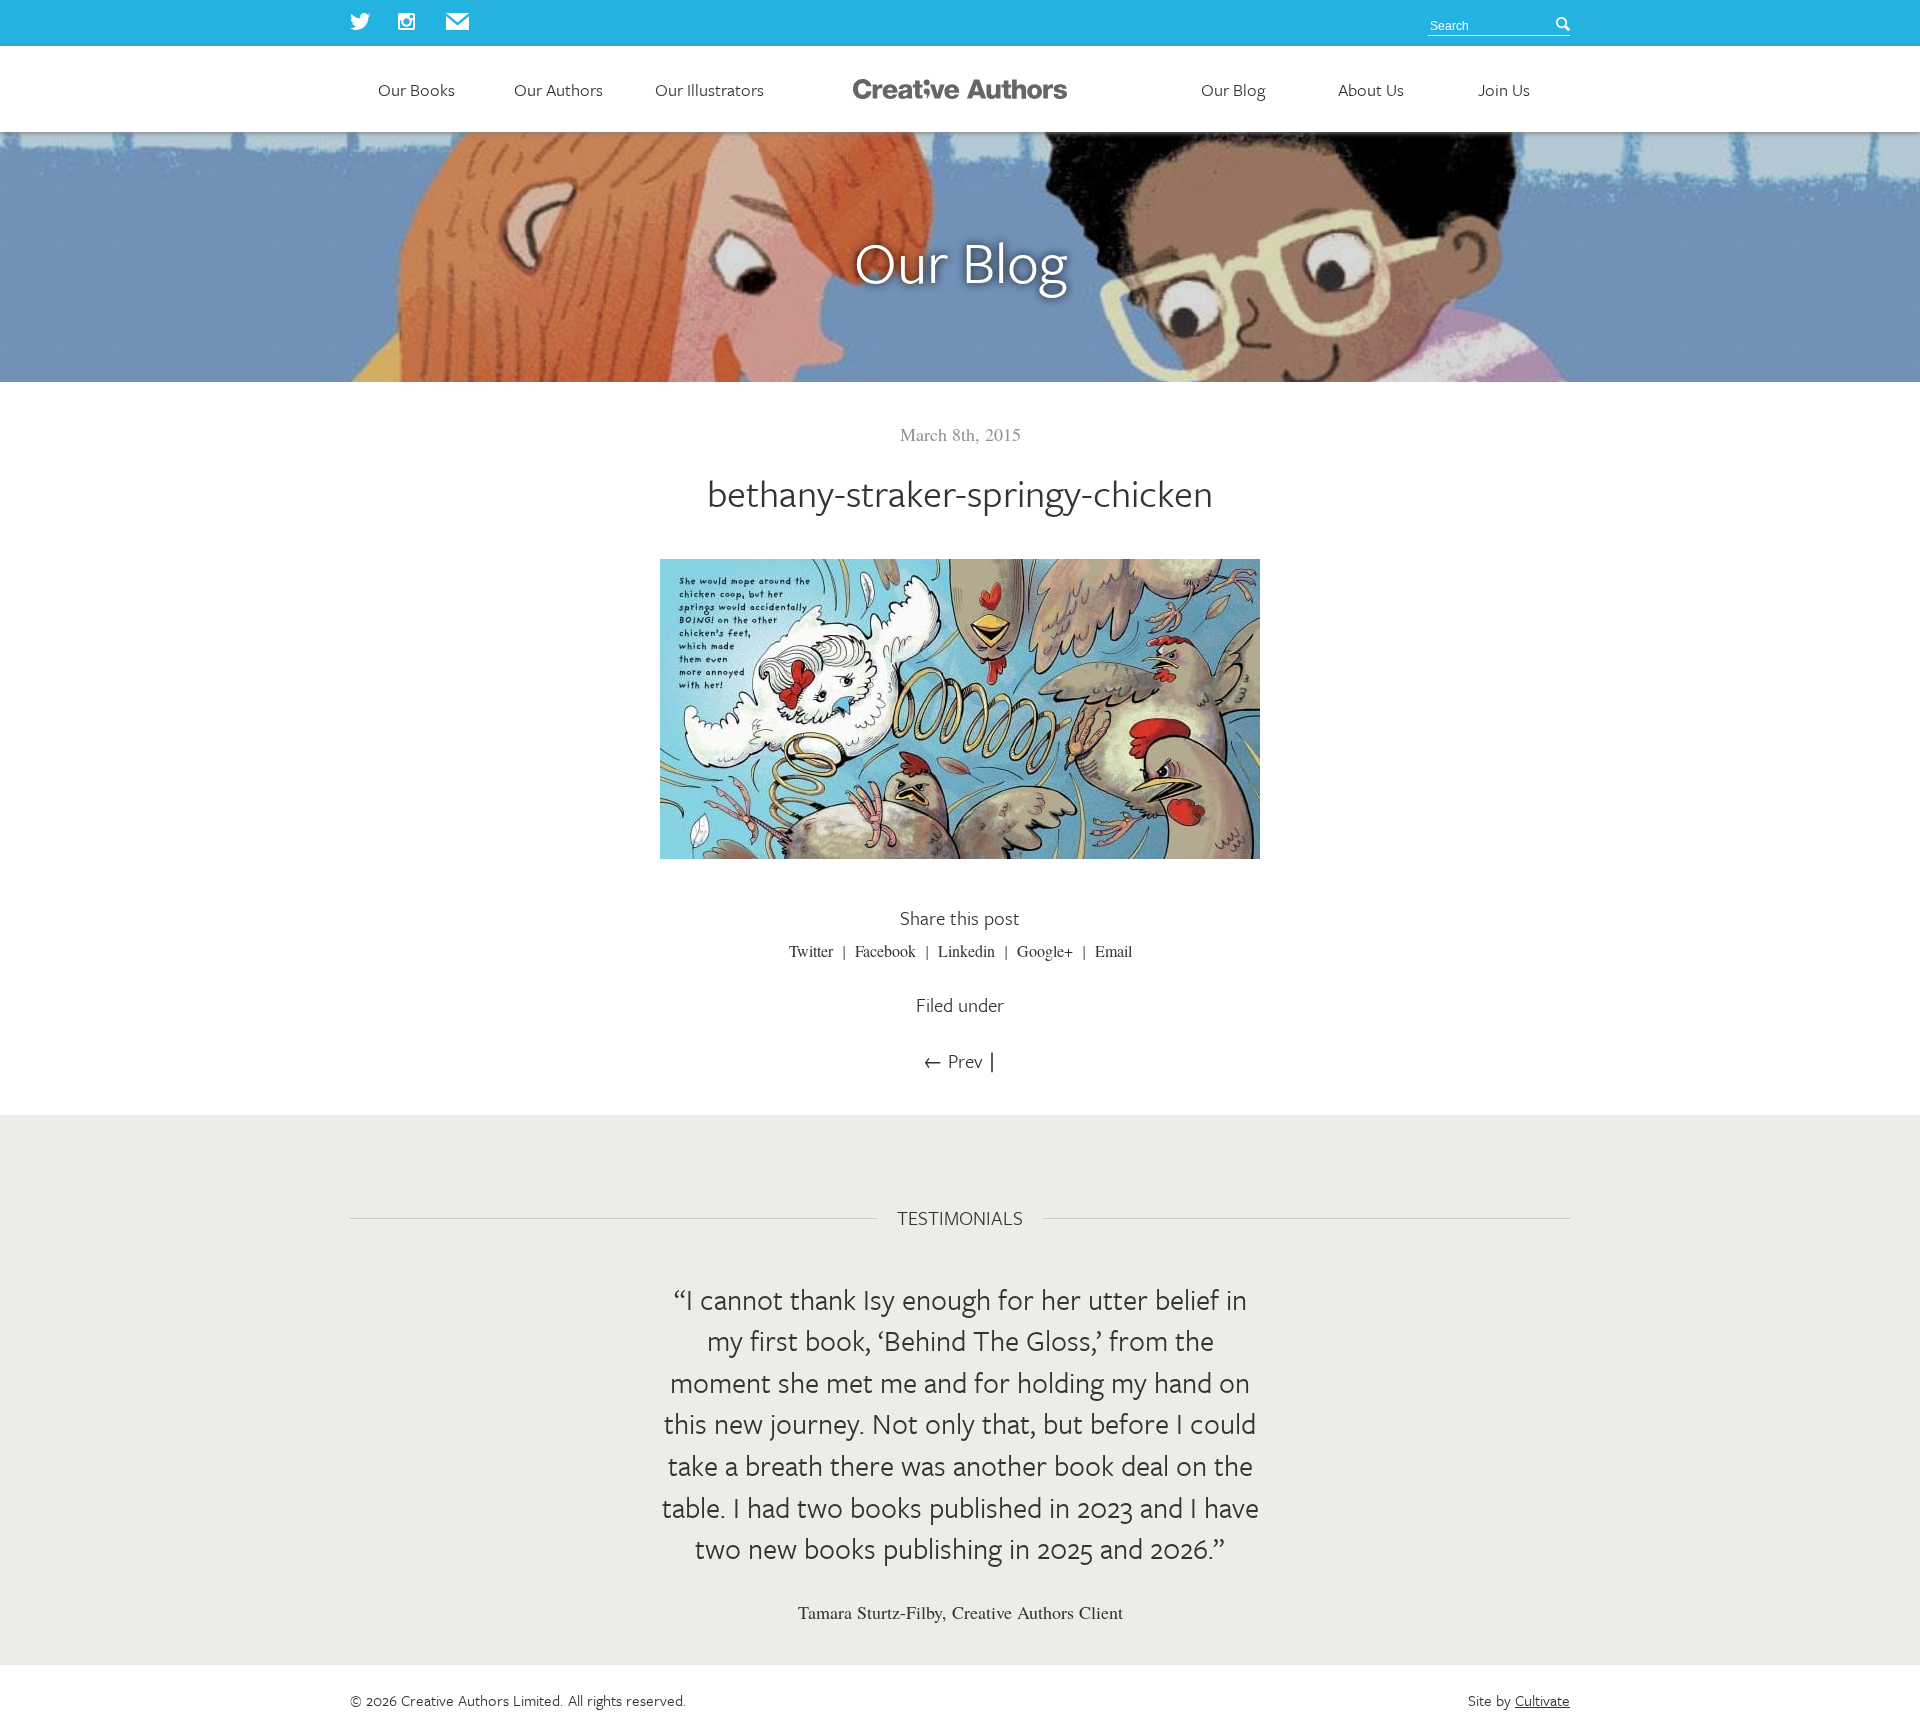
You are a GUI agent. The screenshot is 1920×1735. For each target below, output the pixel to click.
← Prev (952, 1060)
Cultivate (1542, 1700)
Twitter (811, 950)
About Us (1371, 90)
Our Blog (1233, 90)
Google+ (1045, 950)
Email (1113, 950)
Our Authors (558, 90)
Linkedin (966, 950)
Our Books (416, 90)
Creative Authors (960, 89)
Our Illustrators (709, 90)
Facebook (885, 950)
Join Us (1504, 90)
